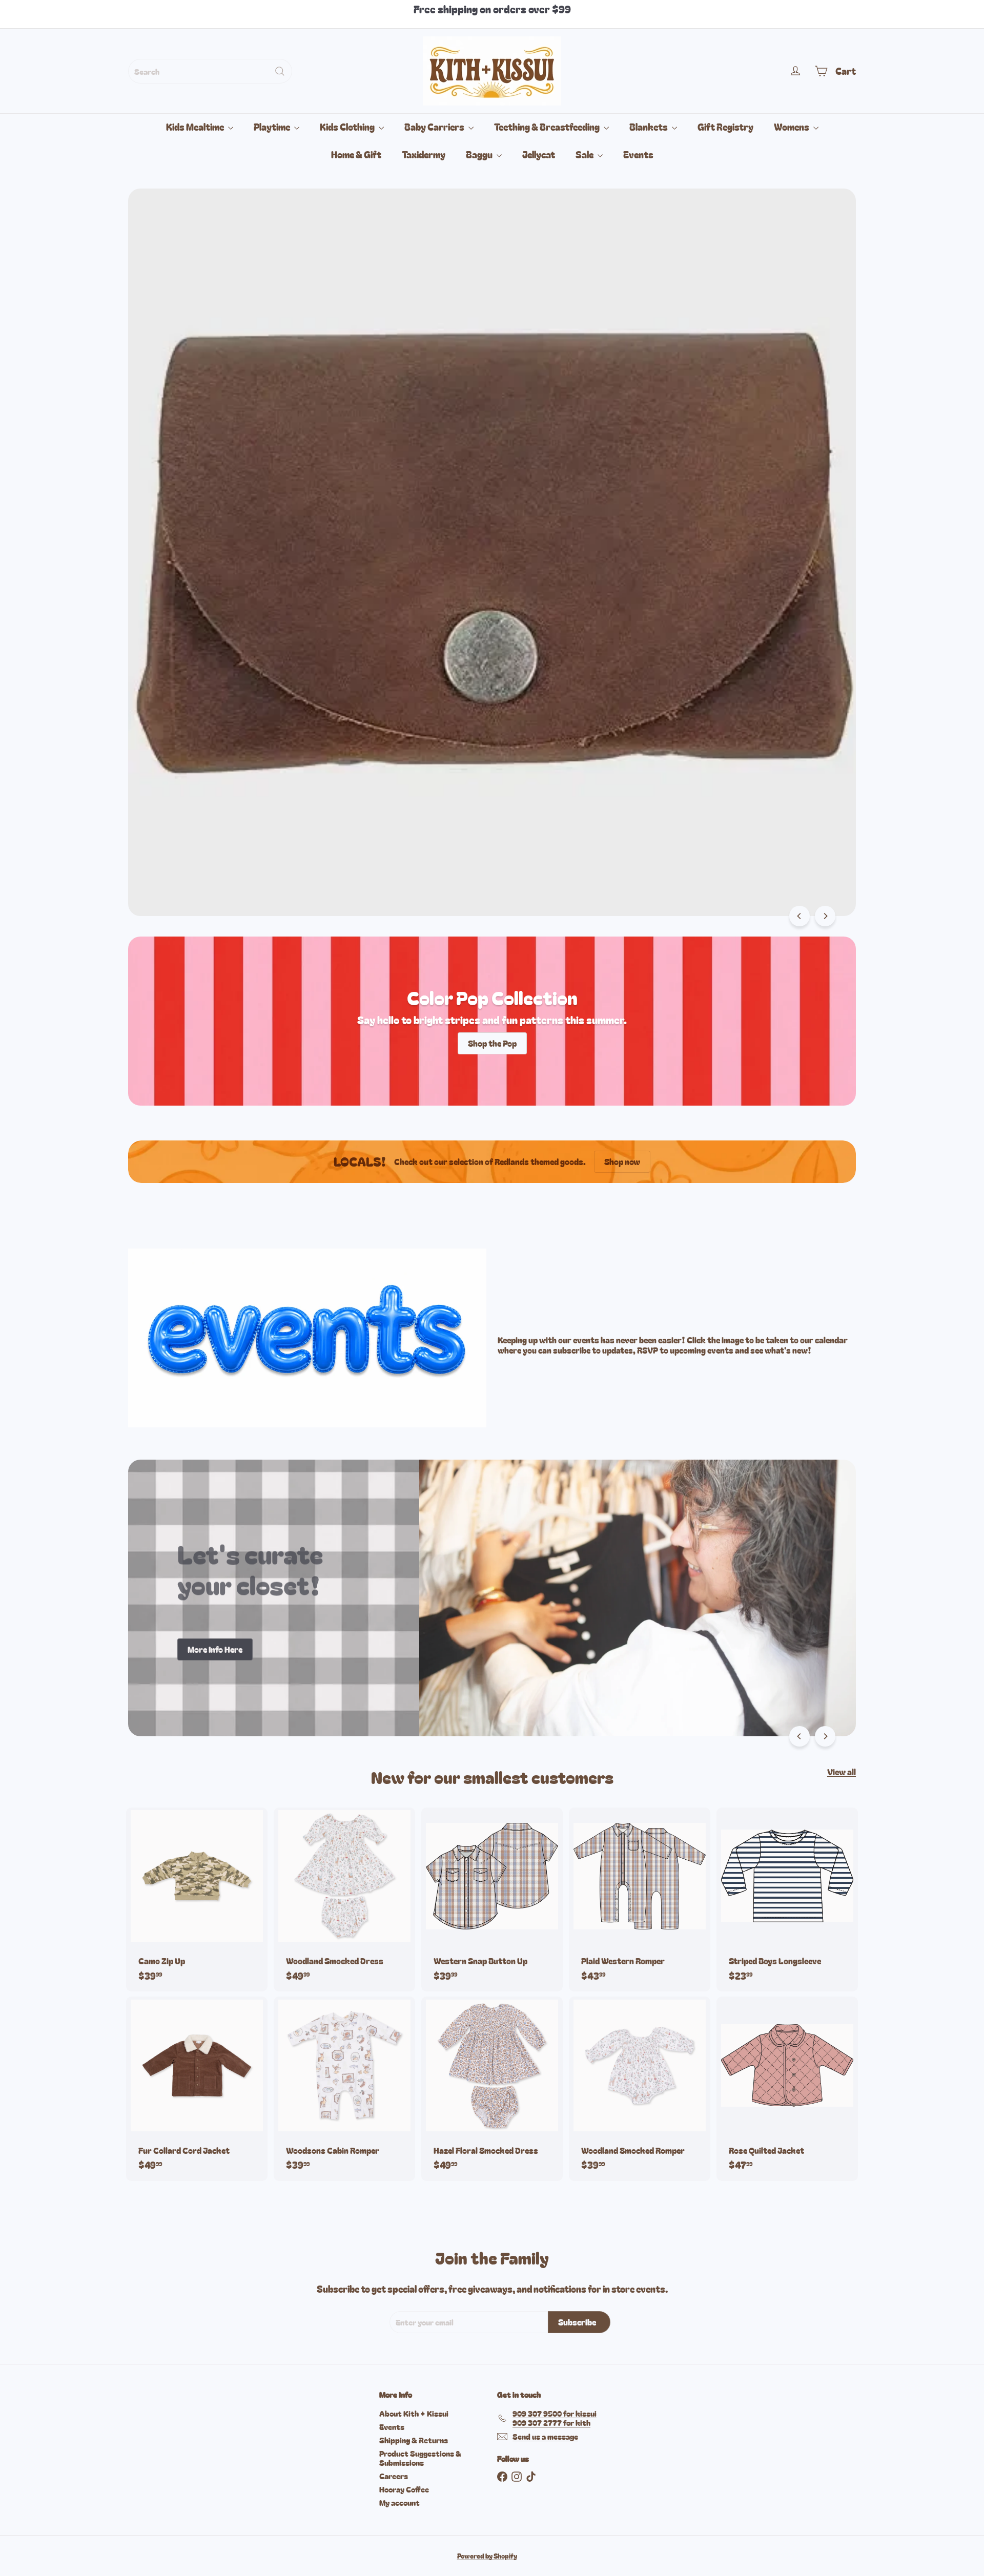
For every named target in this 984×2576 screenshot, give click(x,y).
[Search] (280, 71)
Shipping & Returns (414, 2440)
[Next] (825, 916)
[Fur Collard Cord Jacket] (197, 2089)
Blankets (649, 127)
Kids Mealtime (196, 127)
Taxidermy (424, 154)
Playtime (273, 127)
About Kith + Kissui (414, 2413)
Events (638, 154)
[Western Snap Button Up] (492, 1899)
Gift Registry (725, 127)
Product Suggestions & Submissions (420, 2458)
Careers (394, 2476)
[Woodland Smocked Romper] (640, 2089)
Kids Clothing (348, 127)
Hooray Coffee (404, 2489)
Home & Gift (356, 154)
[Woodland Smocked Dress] (344, 1899)
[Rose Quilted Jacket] (787, 2089)
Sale (585, 154)
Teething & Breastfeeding (548, 127)
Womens (792, 127)
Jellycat (539, 154)
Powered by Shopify (487, 2556)
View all (842, 1772)
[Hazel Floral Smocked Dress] (492, 2089)
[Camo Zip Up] (197, 1899)
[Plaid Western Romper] (640, 1899)
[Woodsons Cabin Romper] (344, 2089)
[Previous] (799, 916)
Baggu (480, 154)
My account (399, 2502)
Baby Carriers (435, 127)
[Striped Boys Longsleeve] (787, 1899)
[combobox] (210, 71)
